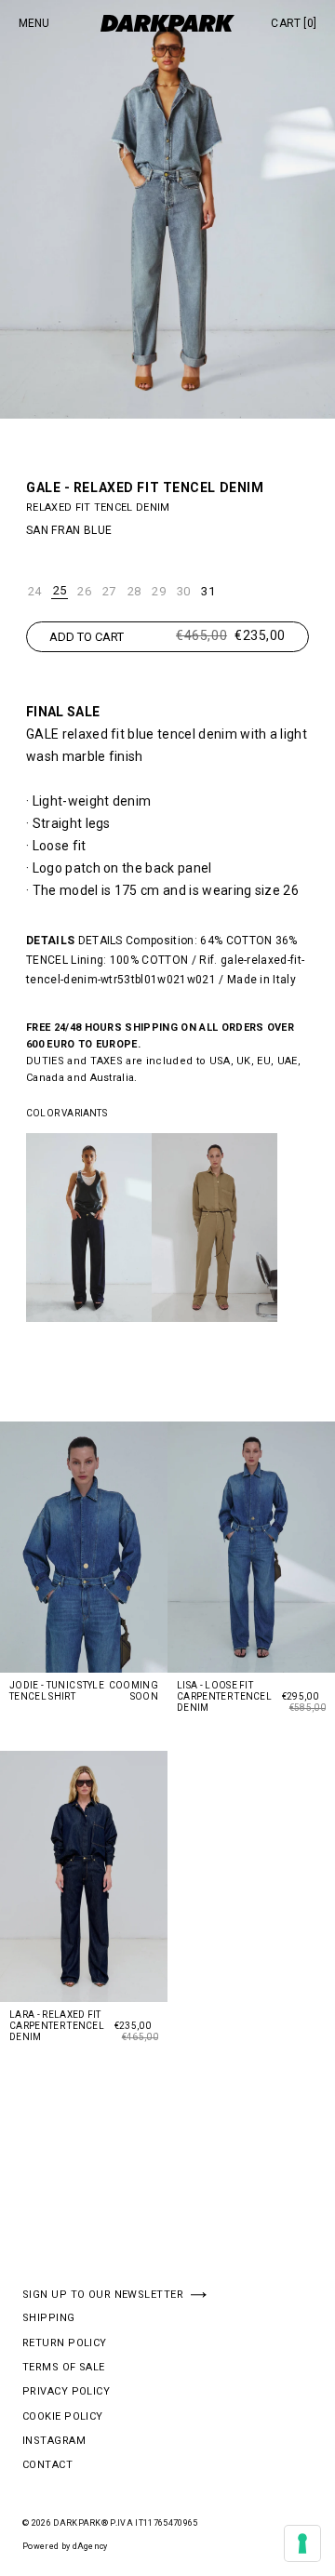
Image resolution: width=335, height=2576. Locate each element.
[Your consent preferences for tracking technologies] (302, 2543)
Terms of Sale (64, 2368)
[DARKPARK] (167, 23)
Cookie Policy (63, 2417)
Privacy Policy (66, 2392)
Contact (47, 2465)
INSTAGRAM (54, 2441)
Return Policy (65, 2343)
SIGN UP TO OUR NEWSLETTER (103, 2295)
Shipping (49, 2318)
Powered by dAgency (65, 2546)
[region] (167, 1235)
